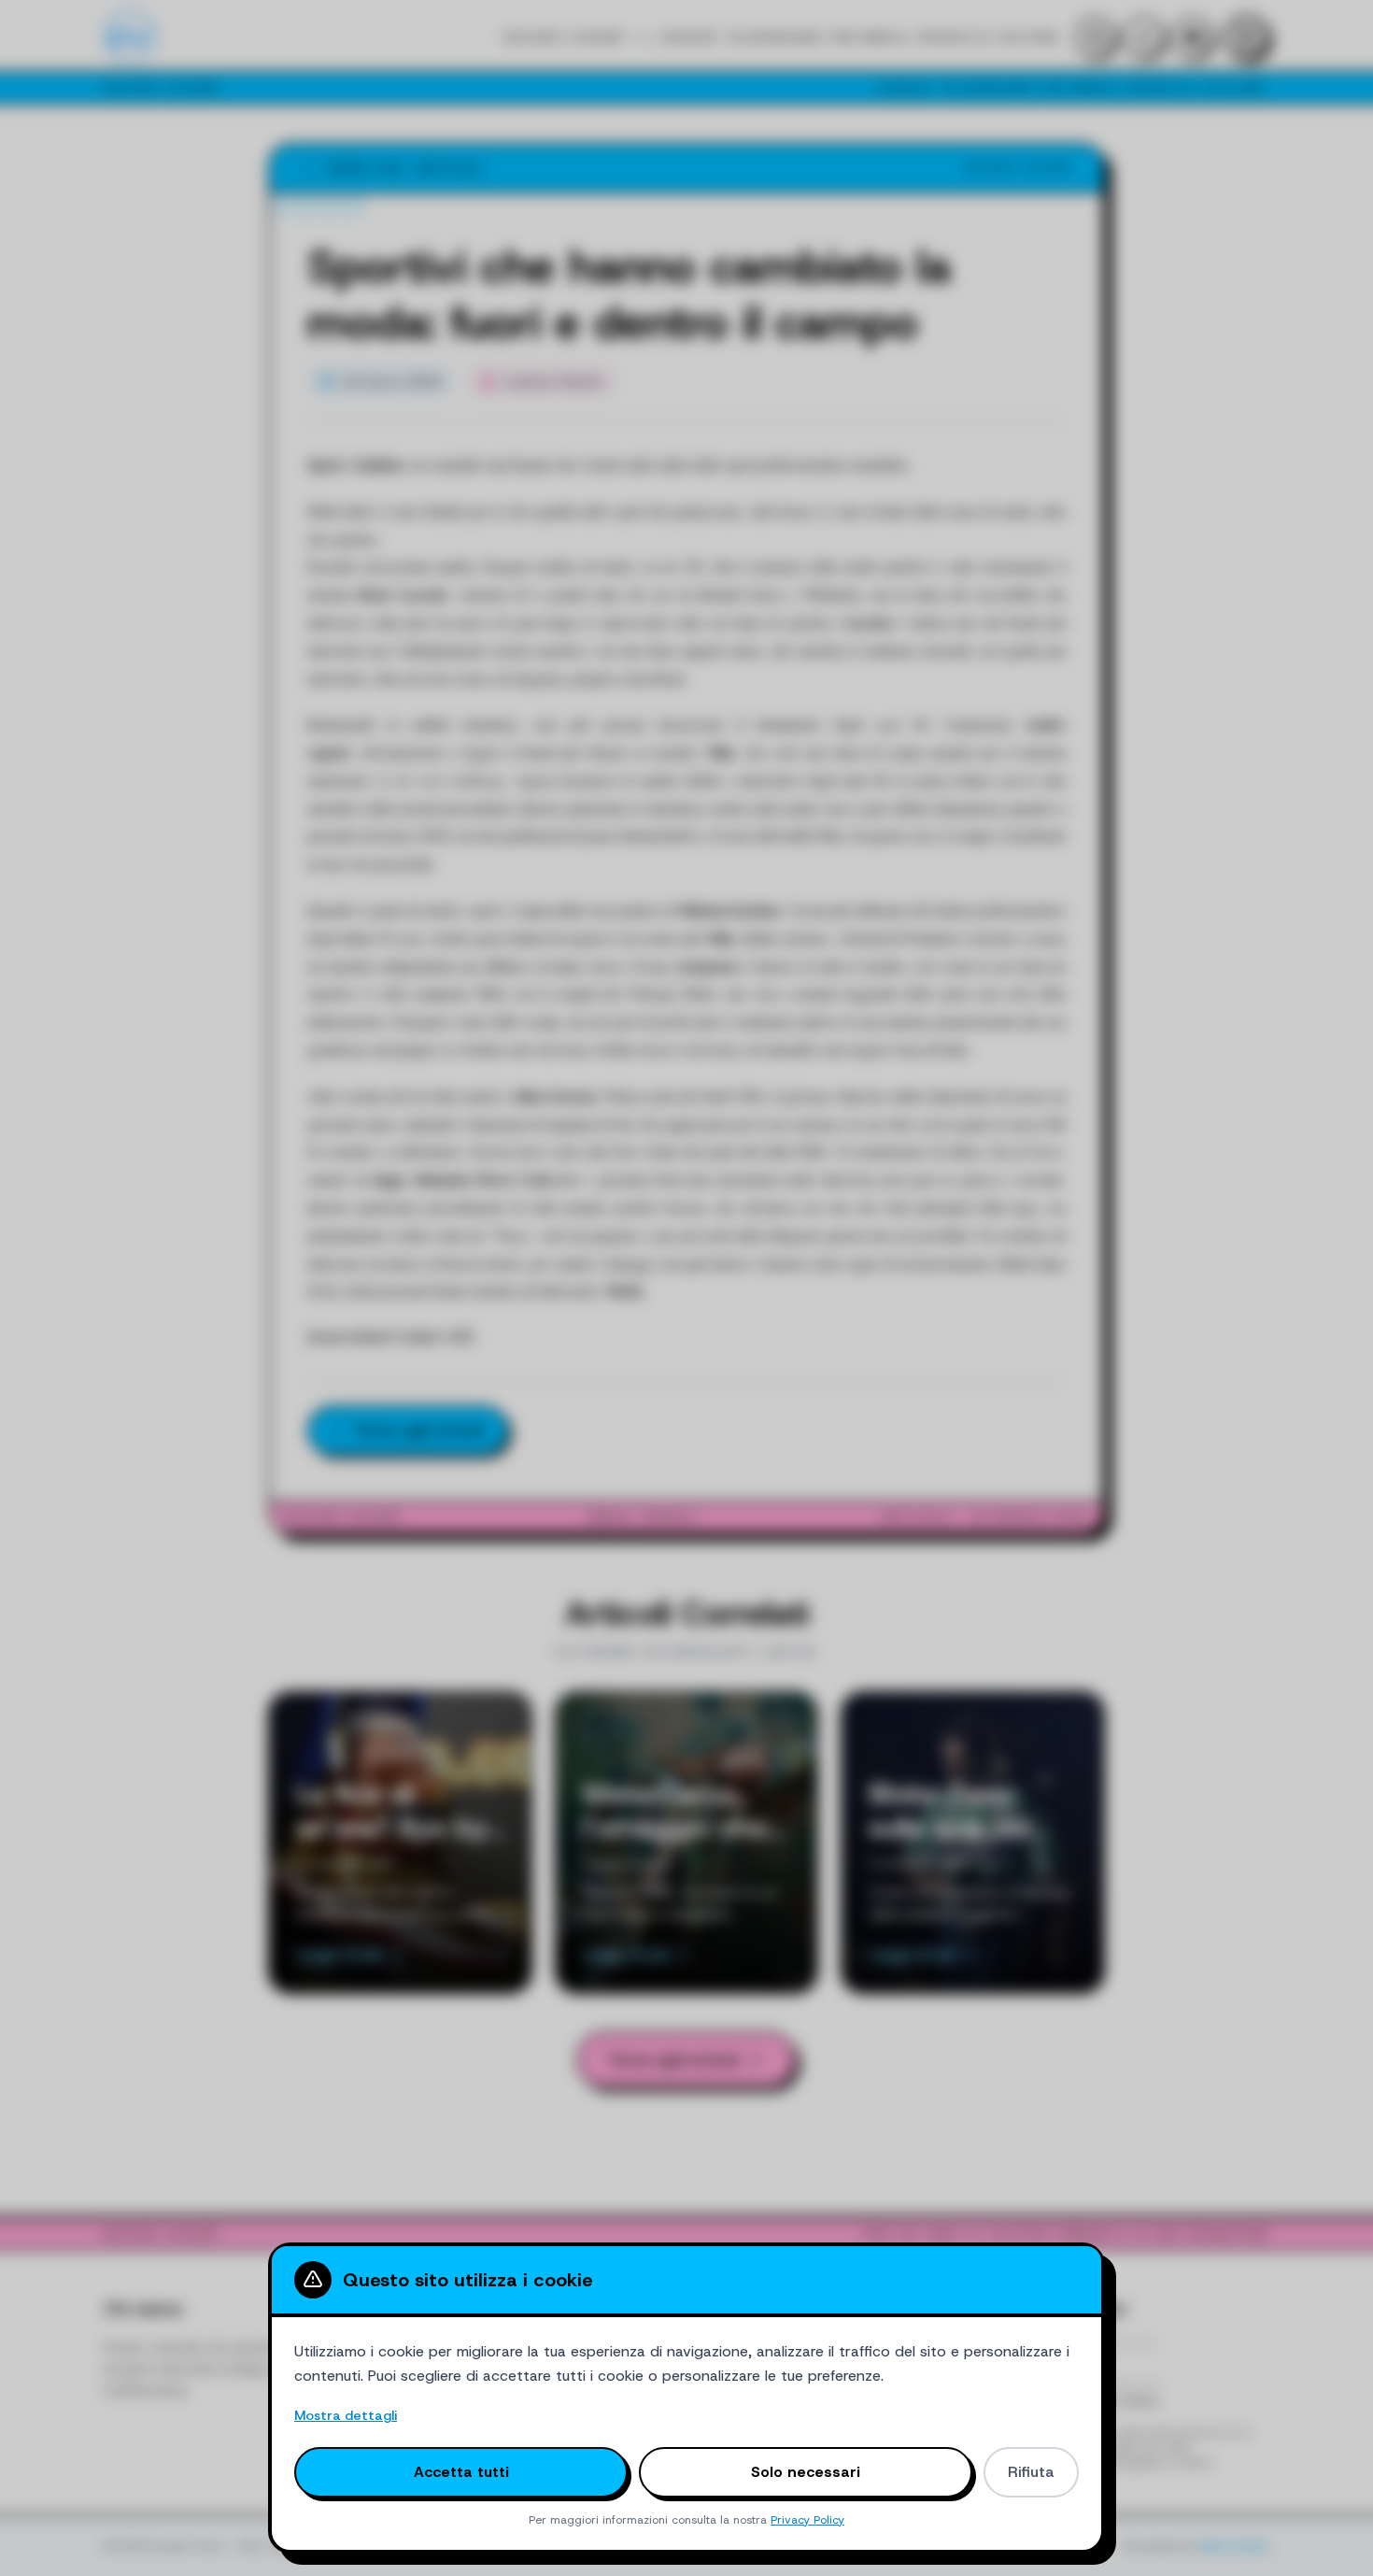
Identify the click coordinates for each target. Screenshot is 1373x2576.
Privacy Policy (807, 2520)
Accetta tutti (461, 2472)
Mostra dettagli (346, 2415)
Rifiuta (1031, 2472)
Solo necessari (806, 2472)
